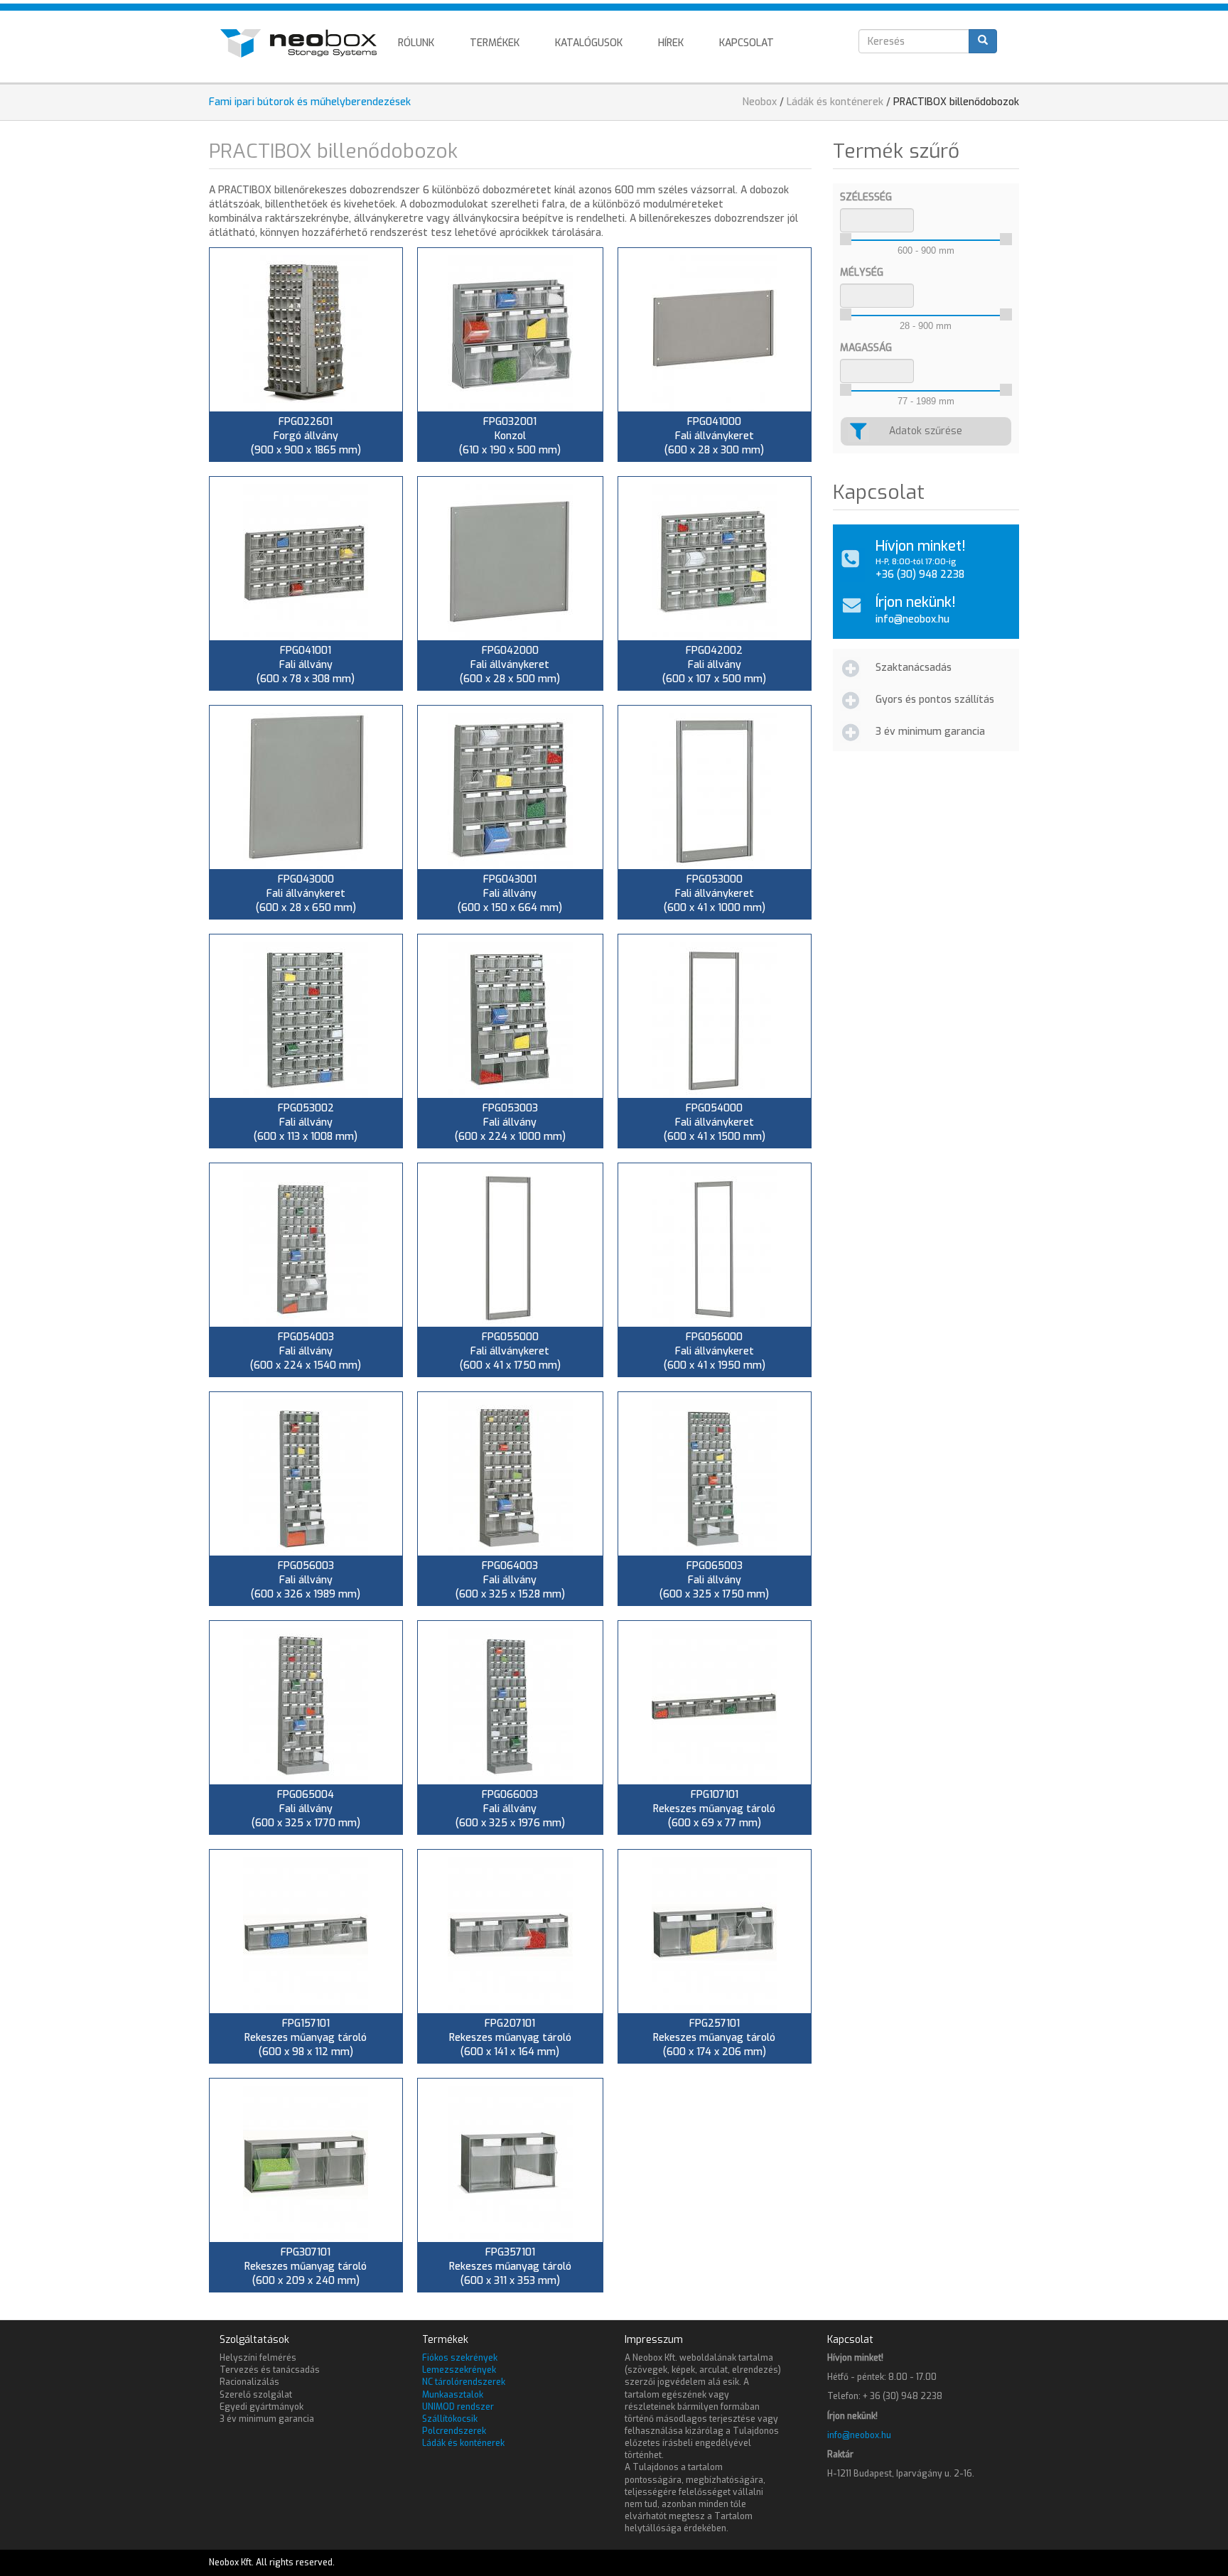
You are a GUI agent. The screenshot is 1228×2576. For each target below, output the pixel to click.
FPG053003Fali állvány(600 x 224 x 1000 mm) (510, 1122)
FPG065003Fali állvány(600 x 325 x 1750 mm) (714, 1580)
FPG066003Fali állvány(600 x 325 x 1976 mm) (510, 1809)
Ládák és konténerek (835, 102)
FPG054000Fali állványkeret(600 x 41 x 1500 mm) (715, 1122)
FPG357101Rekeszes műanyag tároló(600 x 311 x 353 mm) (510, 2267)
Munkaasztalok (453, 2395)
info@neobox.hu (912, 619)
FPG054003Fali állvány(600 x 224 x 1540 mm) (306, 1351)
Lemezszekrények (459, 2370)
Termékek (495, 43)
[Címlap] (304, 43)
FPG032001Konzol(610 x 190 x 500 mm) (510, 436)
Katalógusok (589, 43)
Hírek (671, 43)
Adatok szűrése (926, 431)
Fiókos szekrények (460, 2358)
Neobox (760, 102)
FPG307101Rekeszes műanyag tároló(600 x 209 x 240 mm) (306, 2267)
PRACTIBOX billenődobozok (956, 102)
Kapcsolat (747, 43)
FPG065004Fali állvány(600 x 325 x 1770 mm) (306, 1809)
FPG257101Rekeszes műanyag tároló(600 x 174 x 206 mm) (714, 2038)
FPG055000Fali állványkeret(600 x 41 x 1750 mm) (510, 1351)
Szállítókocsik (450, 2419)
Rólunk (416, 43)
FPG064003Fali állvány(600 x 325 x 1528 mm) (510, 1580)
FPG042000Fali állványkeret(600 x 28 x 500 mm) (510, 665)
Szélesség (866, 197)
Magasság (866, 348)
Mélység (862, 273)
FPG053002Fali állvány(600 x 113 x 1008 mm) (306, 1122)
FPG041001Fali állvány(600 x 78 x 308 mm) (306, 665)
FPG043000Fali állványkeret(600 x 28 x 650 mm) (306, 894)
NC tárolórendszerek (464, 2382)
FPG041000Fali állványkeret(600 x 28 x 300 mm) (714, 436)
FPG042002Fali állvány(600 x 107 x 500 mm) (714, 665)
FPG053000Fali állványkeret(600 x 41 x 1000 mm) (715, 894)
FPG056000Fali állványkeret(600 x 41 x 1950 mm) (715, 1351)
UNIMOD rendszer (458, 2407)
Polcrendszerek (454, 2431)
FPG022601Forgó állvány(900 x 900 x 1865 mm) (306, 436)
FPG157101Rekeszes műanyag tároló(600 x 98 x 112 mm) (306, 2038)
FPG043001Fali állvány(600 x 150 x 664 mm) (510, 894)
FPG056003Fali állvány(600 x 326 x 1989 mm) (306, 1580)
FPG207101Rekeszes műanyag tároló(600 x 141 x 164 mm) (510, 2038)
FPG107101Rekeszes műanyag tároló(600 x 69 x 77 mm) (714, 1809)
